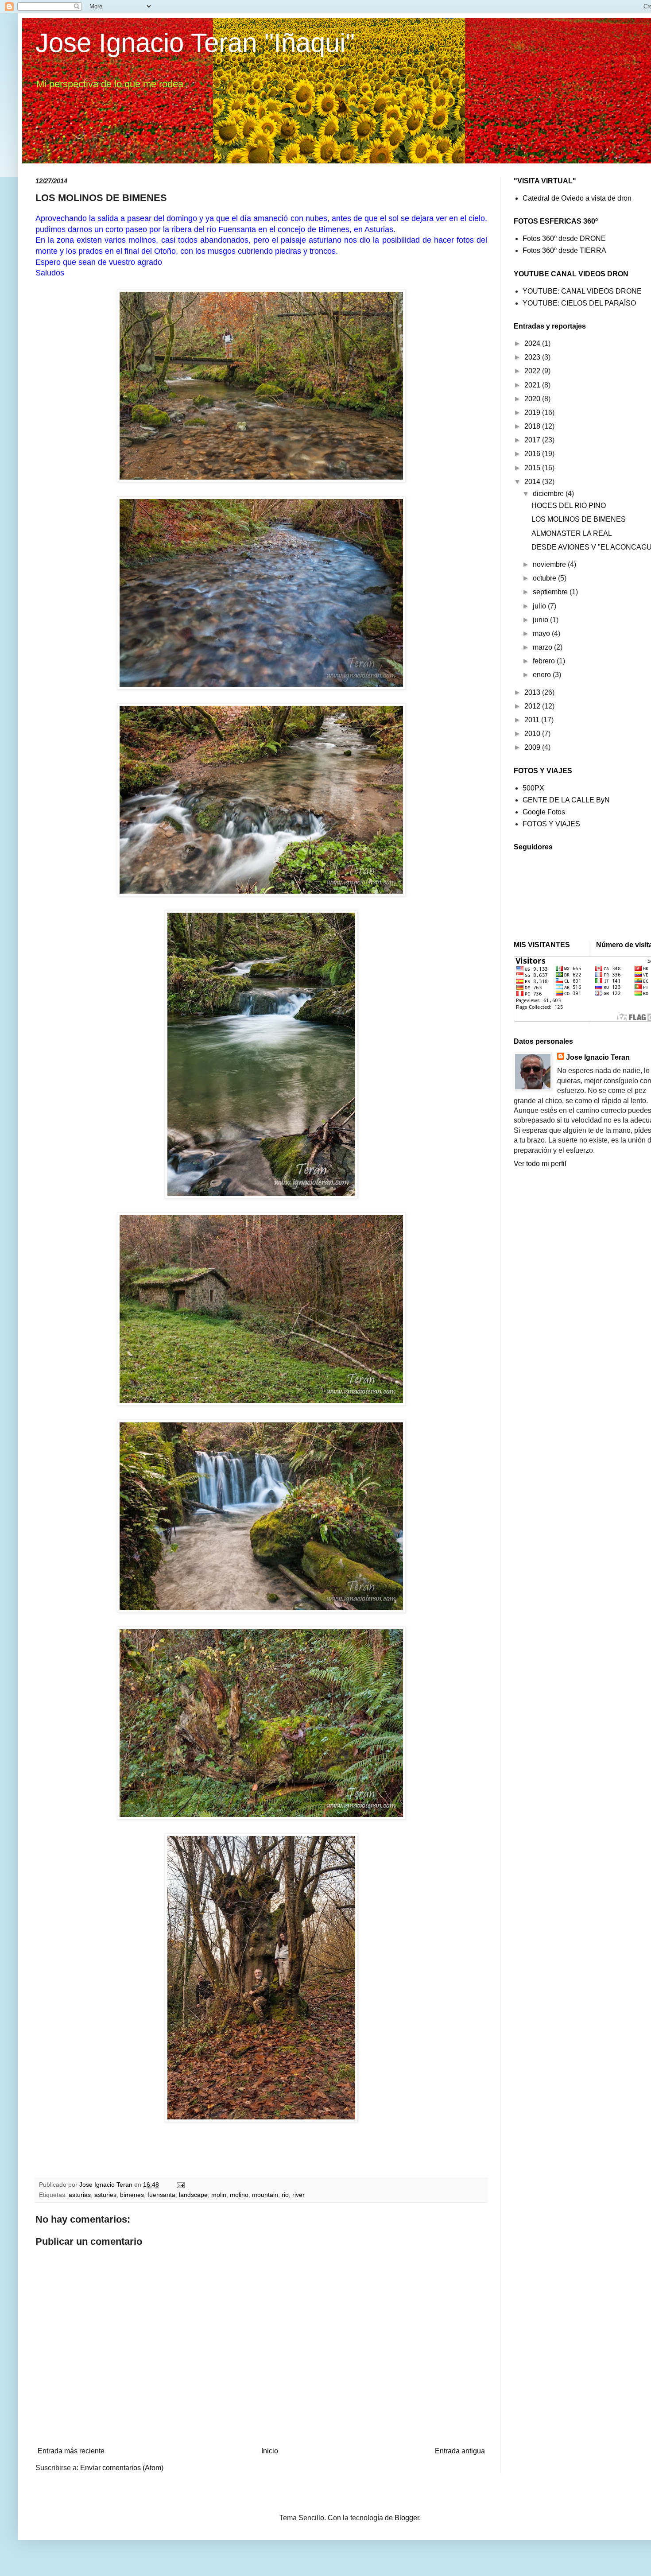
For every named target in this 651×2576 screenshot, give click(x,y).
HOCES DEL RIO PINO (569, 506)
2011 (533, 720)
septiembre (551, 592)
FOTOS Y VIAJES (551, 824)
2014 (533, 482)
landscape (193, 2195)
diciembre (549, 494)
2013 (533, 692)
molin (219, 2195)
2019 (533, 413)
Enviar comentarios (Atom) (122, 2468)
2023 (533, 357)
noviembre (550, 564)
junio (541, 620)
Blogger (407, 2518)
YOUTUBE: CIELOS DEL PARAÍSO (579, 303)
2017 (533, 440)
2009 (533, 747)
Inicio (270, 2451)
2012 (533, 706)
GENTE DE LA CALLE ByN (566, 800)
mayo (542, 633)
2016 (533, 454)
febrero (545, 661)
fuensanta (161, 2195)
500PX (533, 788)
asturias (80, 2195)
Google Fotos (544, 812)
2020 (533, 399)
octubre (545, 578)
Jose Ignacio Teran (598, 1057)
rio (285, 2195)
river (298, 2195)
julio (540, 606)
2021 (533, 385)
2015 (533, 468)
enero (543, 675)
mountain (265, 2195)
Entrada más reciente (71, 2451)
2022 (533, 371)
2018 (533, 426)
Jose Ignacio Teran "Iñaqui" (195, 43)
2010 (533, 734)
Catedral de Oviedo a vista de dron (577, 198)
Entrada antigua (460, 2451)
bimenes (132, 2195)
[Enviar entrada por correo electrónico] (180, 2185)
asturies (105, 2195)
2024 (533, 343)
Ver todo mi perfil (540, 1164)
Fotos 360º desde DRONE (564, 238)
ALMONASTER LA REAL (572, 533)
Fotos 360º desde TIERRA (564, 250)
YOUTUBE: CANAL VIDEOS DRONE (582, 291)
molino (239, 2195)
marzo (543, 647)
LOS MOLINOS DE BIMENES (579, 519)
